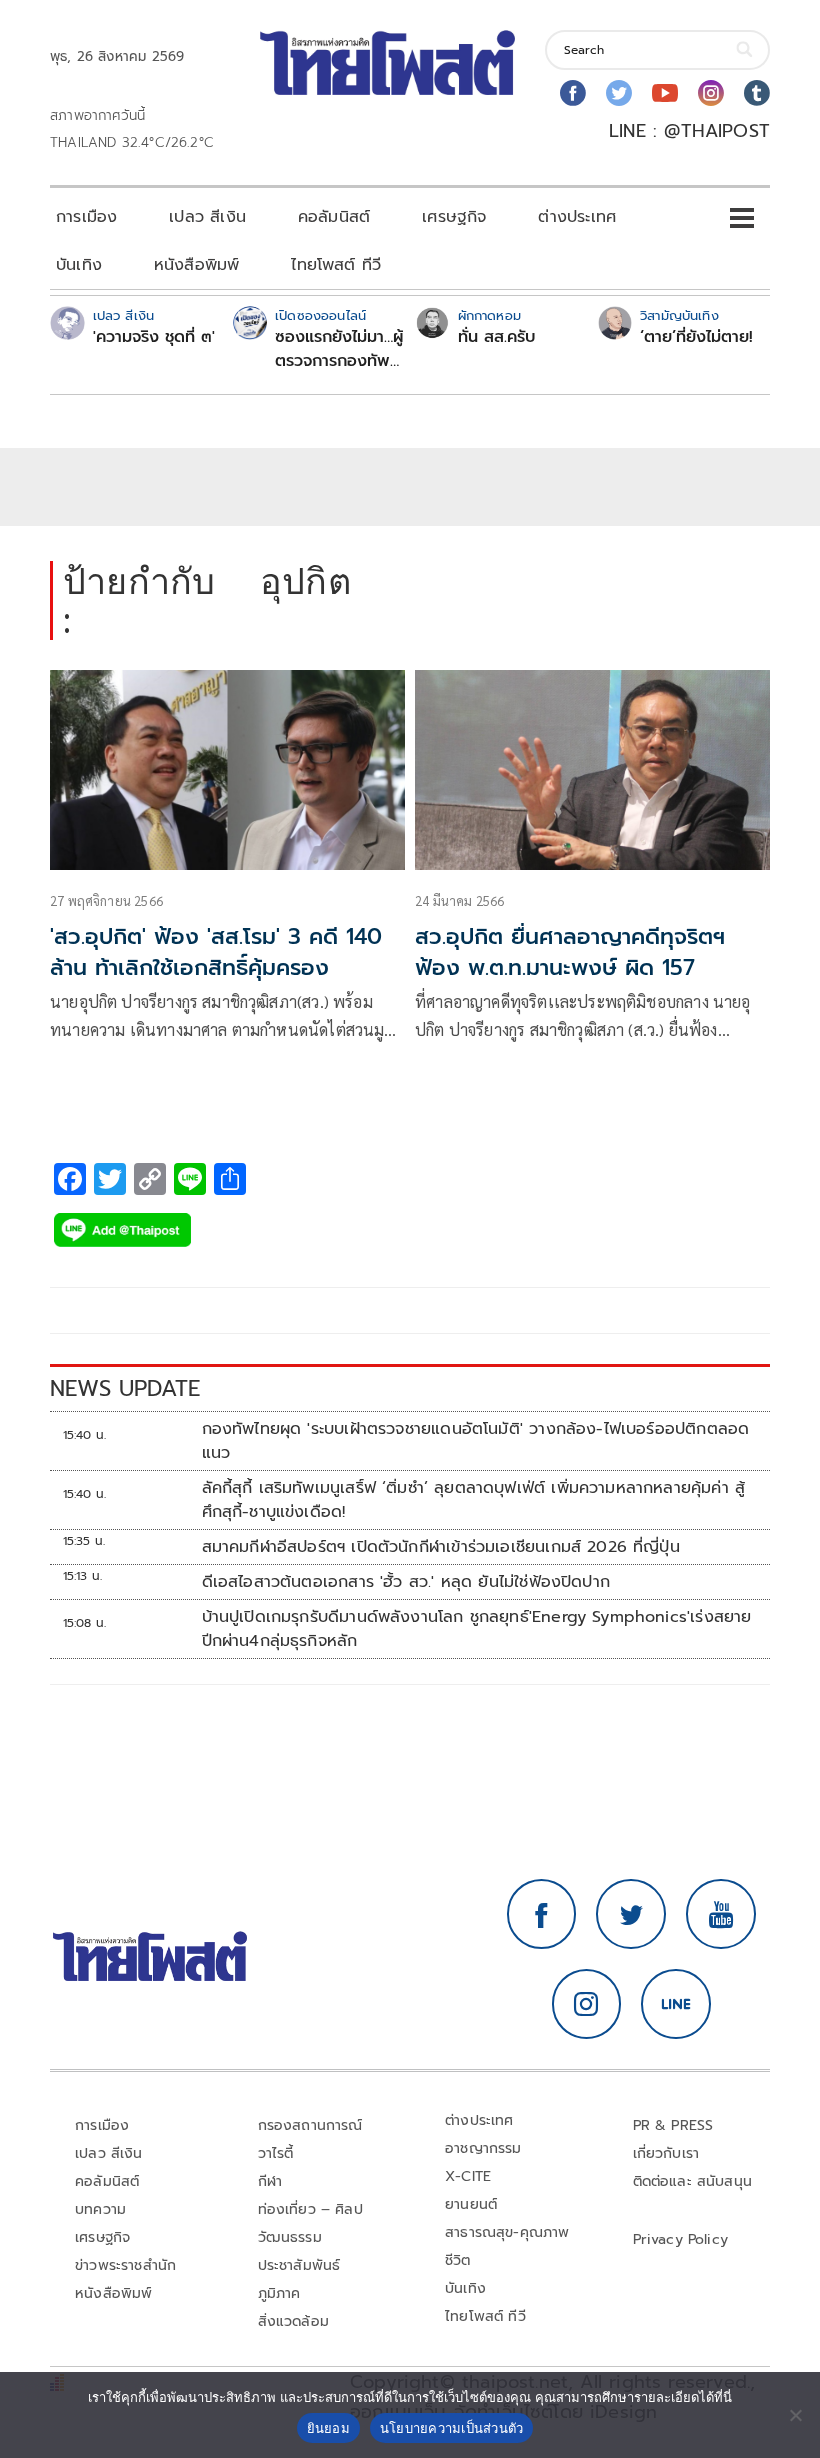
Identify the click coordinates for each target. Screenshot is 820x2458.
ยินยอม (328, 2428)
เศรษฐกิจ (454, 217)
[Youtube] (665, 93)
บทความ (100, 2209)
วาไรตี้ (276, 2153)
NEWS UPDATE (125, 1388)
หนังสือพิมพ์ (196, 265)
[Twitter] (619, 93)
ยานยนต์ (471, 2204)
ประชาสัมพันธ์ (299, 2265)
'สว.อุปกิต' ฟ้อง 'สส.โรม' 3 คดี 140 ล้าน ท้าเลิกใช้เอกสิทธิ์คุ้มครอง (216, 952)
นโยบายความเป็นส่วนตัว (452, 2428)
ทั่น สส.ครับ (496, 337)
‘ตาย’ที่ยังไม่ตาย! (696, 337)
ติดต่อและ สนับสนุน (693, 2181)
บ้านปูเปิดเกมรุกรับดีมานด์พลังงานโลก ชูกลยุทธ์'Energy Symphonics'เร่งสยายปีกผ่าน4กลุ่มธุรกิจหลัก (477, 1629)
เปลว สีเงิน (207, 217)
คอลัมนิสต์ (334, 217)
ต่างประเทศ (577, 217)
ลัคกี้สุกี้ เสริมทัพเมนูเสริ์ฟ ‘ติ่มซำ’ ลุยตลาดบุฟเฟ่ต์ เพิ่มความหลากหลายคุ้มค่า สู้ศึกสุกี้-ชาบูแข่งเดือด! (474, 1500)
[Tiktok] (757, 93)
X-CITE (468, 2176)
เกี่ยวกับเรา (666, 2153)
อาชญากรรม (483, 2148)
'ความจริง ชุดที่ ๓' (154, 337)
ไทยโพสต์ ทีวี (336, 265)
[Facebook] (573, 93)
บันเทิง (79, 265)
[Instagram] (711, 93)
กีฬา (270, 2181)
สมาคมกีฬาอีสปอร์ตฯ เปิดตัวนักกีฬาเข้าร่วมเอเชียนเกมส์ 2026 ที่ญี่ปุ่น (441, 1547)
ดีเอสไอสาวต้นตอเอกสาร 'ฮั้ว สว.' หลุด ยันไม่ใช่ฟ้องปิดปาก (406, 1582)
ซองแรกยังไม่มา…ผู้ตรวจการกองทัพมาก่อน (339, 349)
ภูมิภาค (279, 2293)
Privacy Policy (681, 2239)
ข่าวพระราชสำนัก (125, 2265)
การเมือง (86, 217)
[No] (795, 2415)
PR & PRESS (673, 2125)
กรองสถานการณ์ (310, 2125)
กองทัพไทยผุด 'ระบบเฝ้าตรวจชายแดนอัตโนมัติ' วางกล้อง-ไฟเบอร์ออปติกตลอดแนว (476, 1441)
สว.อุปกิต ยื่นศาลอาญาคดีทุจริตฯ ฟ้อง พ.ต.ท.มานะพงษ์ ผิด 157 (570, 952)
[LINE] (676, 2004)
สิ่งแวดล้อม (293, 2321)
